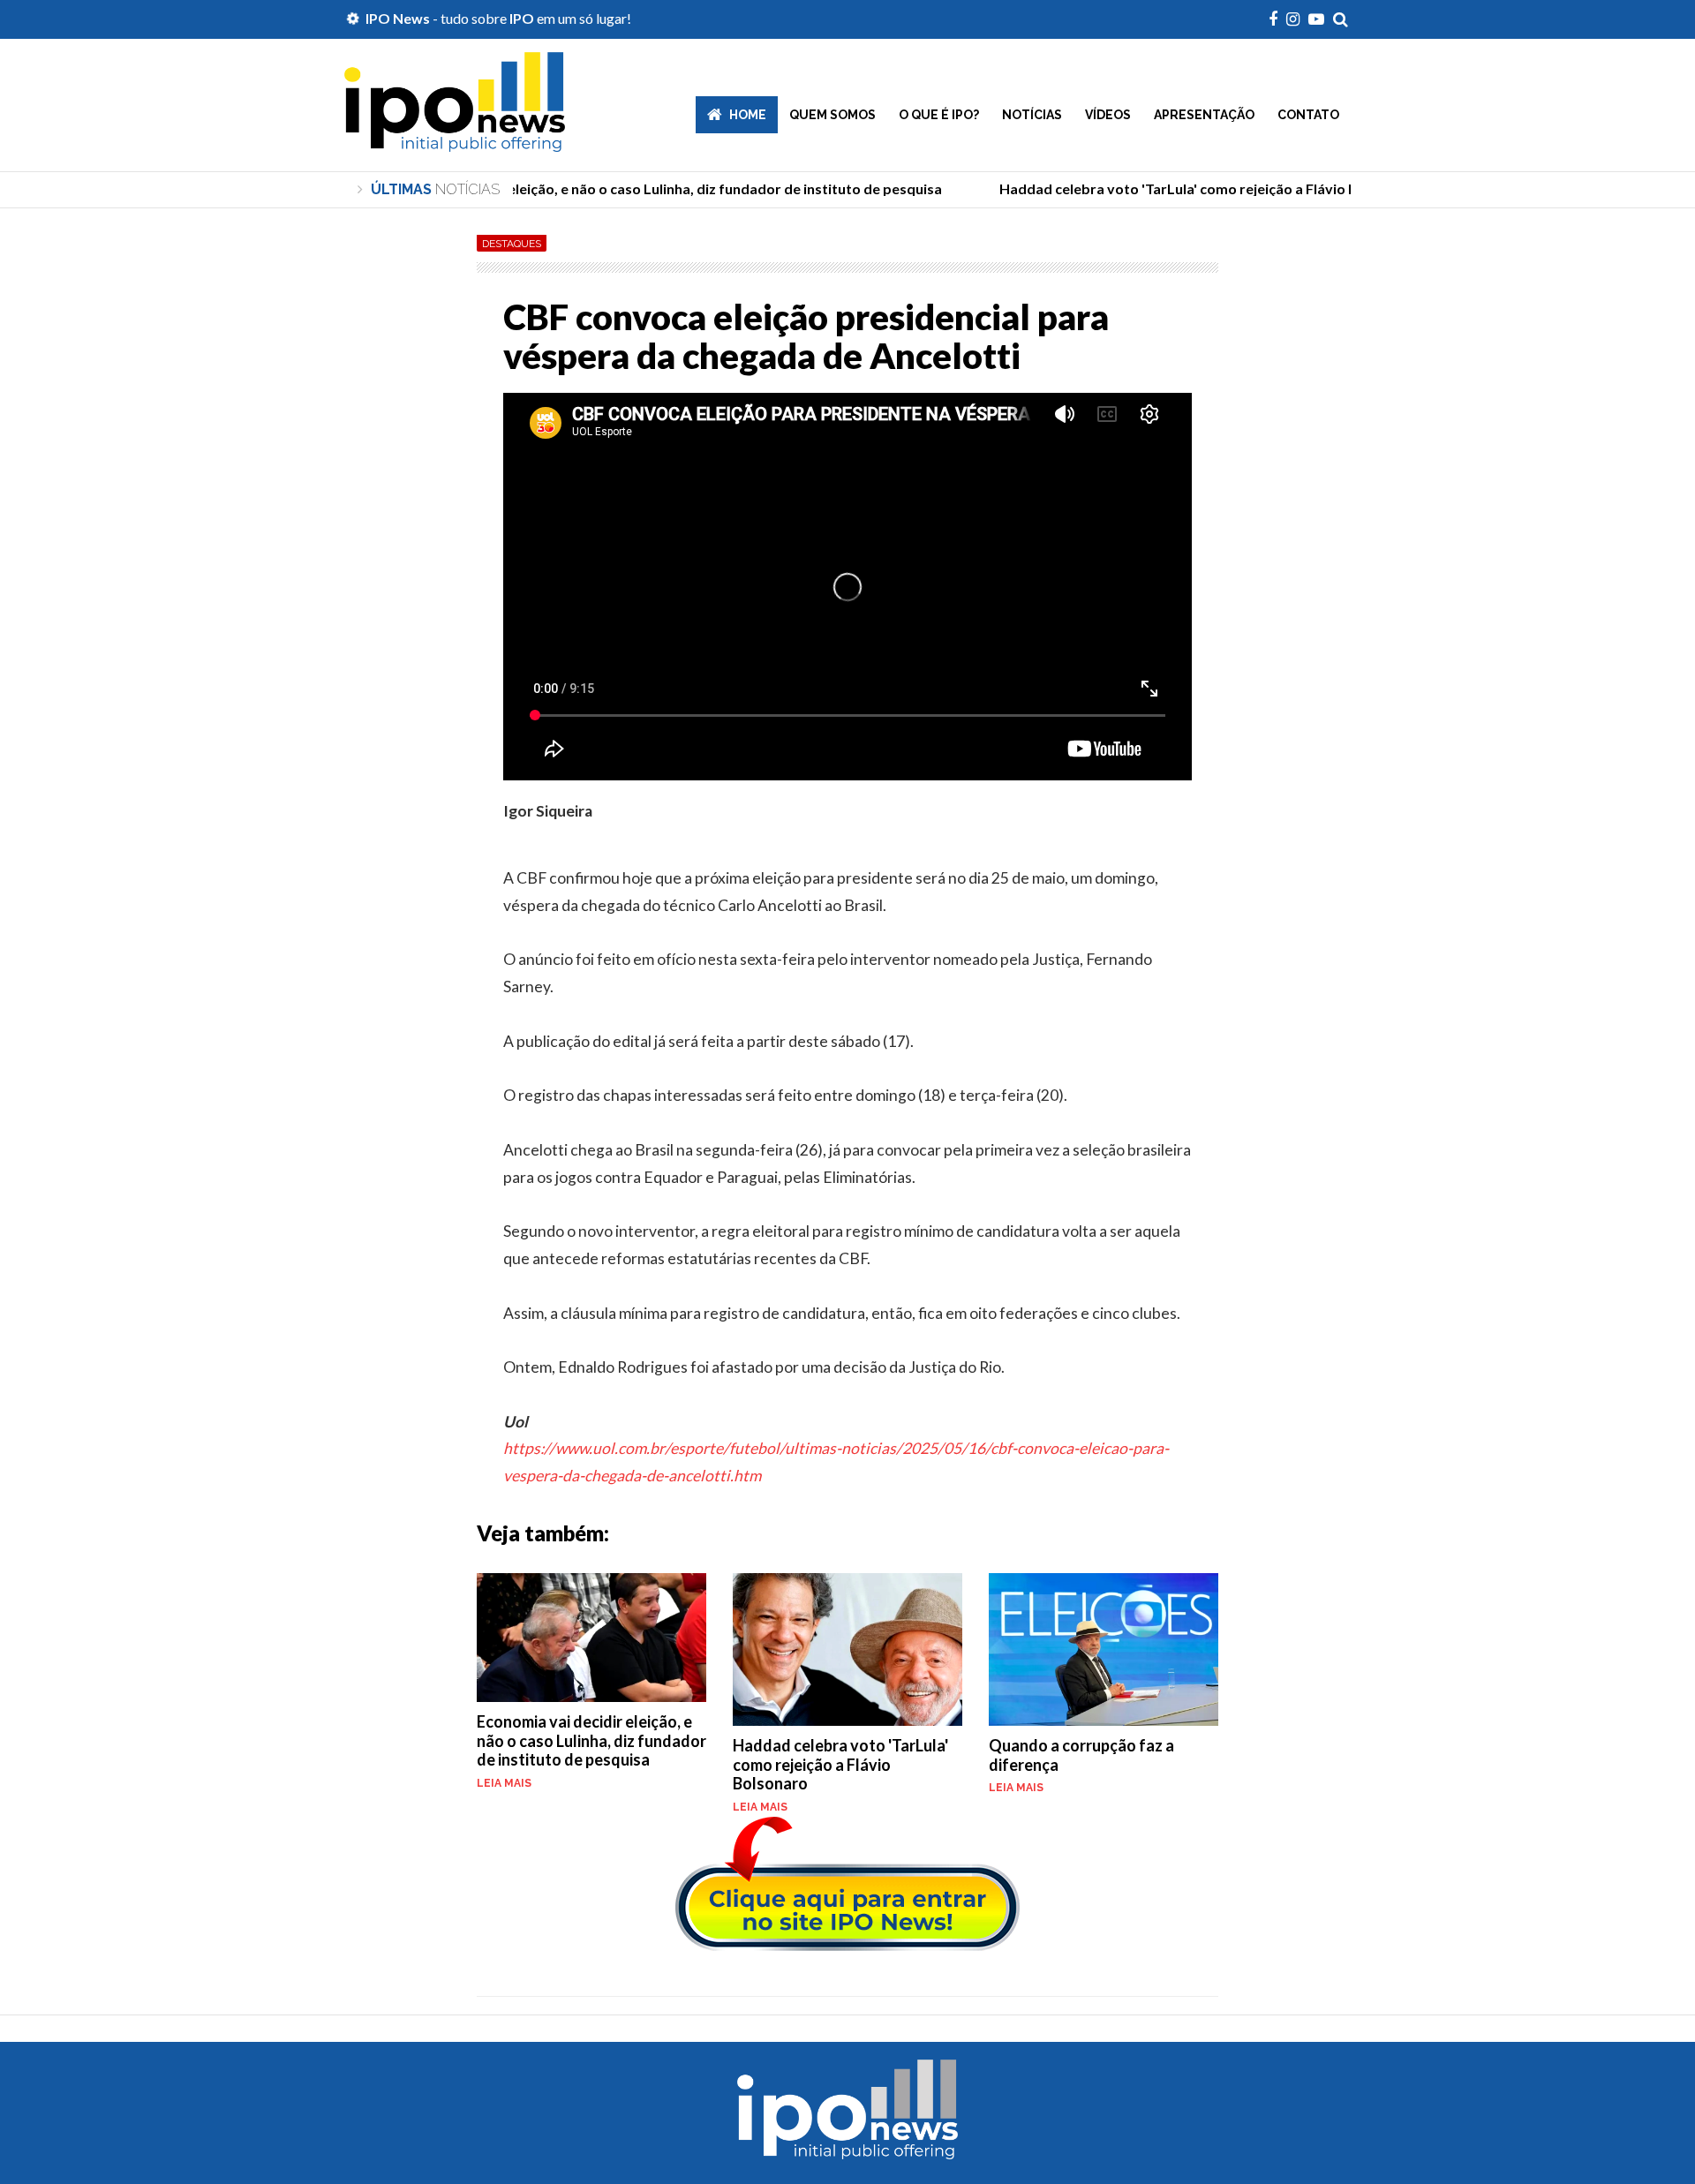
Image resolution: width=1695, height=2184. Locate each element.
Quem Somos (832, 115)
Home (748, 115)
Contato (1308, 115)
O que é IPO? (939, 115)
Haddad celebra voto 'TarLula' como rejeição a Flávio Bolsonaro (840, 1764)
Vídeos (1108, 115)
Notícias (1032, 115)
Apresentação (1204, 115)
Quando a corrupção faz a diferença (1081, 1755)
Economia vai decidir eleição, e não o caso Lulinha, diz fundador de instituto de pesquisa (591, 1740)
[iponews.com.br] (455, 139)
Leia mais (504, 1783)
